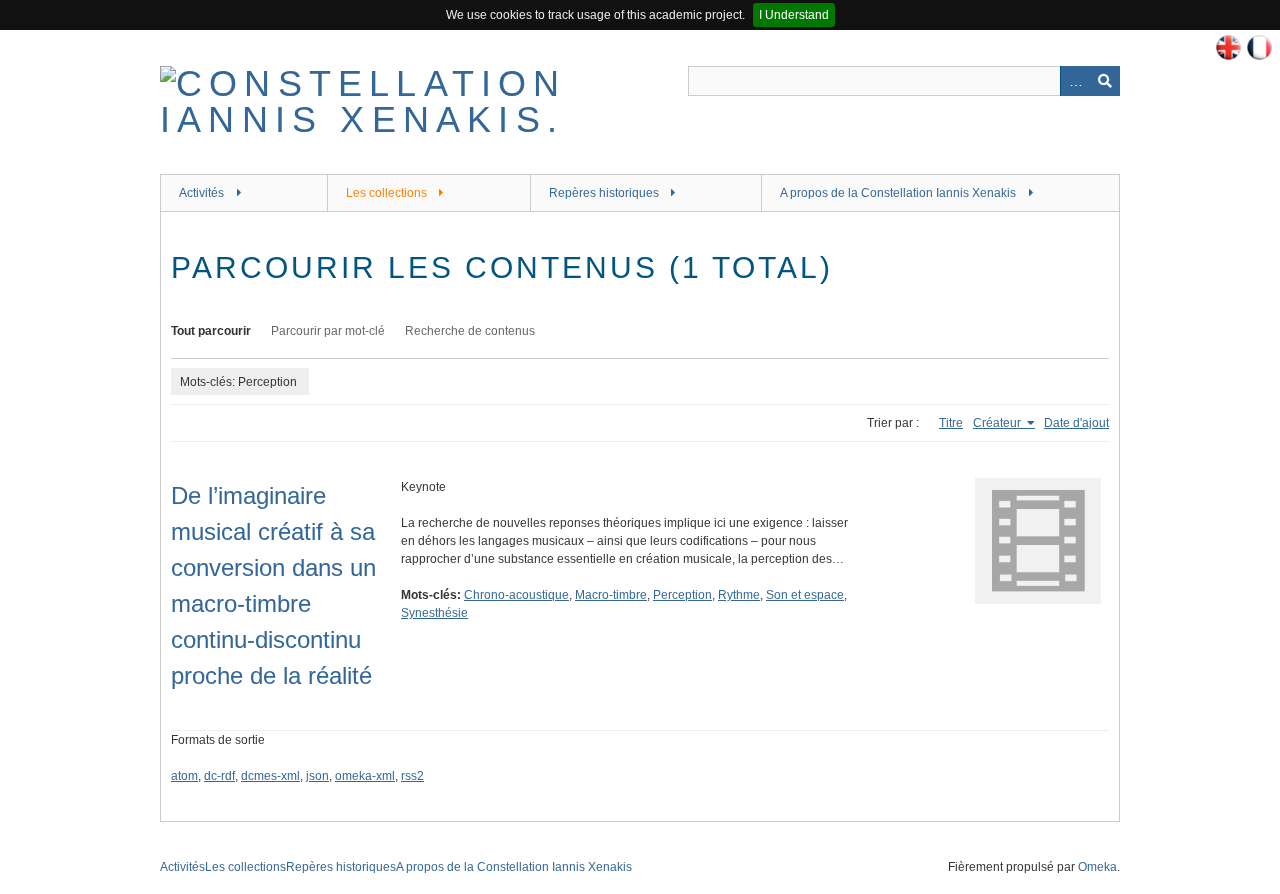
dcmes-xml (270, 776)
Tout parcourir (211, 331)
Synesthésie (434, 613)
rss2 (412, 776)
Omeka (1097, 867)
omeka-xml (365, 776)
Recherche (1105, 81)
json (317, 776)
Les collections (386, 193)
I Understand (794, 15)
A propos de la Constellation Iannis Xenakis (898, 193)
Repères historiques (604, 193)
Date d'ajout (1076, 423)
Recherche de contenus (470, 331)
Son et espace (805, 595)
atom (184, 776)
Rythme (739, 595)
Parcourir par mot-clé (328, 331)
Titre (951, 423)
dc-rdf (219, 776)
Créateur (998, 423)
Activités (201, 193)
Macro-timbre (611, 595)
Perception (682, 595)
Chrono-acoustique (516, 595)
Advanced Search (1075, 81)
